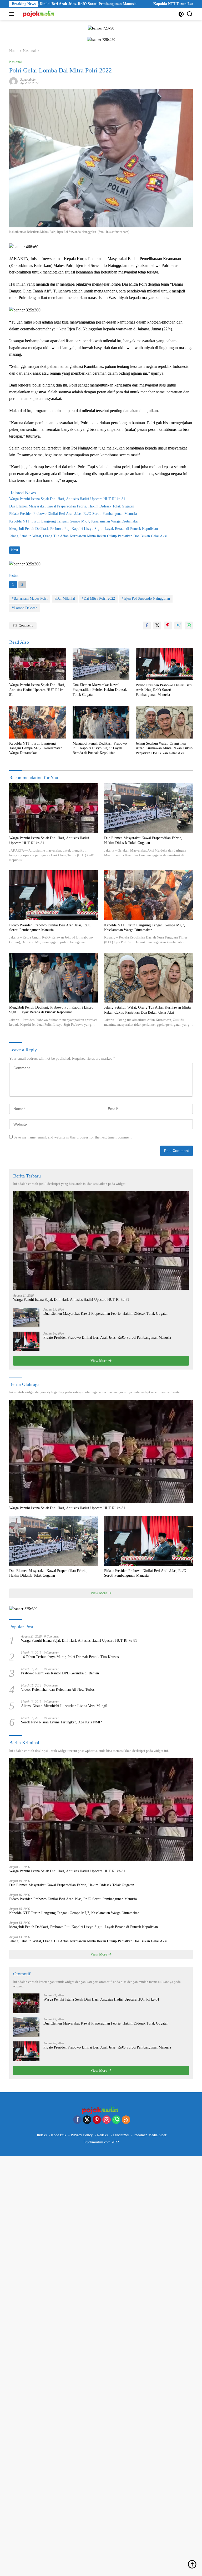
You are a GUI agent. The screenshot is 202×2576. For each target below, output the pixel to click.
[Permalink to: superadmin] (13, 81)
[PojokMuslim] (39, 14)
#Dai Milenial (65, 598)
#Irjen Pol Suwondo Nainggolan (146, 598)
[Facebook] (77, 2120)
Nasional (16, 62)
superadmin (28, 80)
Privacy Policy (82, 2135)
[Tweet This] (157, 625)
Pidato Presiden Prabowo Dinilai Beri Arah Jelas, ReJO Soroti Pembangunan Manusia (73, 514)
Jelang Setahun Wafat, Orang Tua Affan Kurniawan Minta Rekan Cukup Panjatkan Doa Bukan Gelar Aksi (88, 536)
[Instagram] (107, 2120)
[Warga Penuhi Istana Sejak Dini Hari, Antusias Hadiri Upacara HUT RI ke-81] (38, 664)
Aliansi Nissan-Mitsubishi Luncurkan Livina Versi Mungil (64, 1706)
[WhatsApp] (116, 2120)
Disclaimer (121, 2135)
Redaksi (103, 2135)
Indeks (42, 2135)
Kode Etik (59, 2135)
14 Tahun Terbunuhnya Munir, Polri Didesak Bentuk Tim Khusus (70, 1657)
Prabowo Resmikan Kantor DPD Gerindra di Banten (60, 1673)
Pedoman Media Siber (150, 2135)
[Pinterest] (97, 2120)
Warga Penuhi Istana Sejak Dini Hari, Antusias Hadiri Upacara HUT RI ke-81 (67, 499)
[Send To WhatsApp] (189, 625)
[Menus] (13, 14)
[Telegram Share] (178, 625)
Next (15, 550)
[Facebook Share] (147, 625)
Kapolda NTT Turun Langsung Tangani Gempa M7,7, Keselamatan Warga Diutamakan (74, 521)
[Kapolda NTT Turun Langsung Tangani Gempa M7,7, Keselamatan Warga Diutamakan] (38, 722)
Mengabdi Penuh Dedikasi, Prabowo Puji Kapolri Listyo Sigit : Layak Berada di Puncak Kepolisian (84, 529)
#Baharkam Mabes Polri (30, 598)
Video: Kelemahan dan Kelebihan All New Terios (58, 1690)
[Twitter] (87, 2120)
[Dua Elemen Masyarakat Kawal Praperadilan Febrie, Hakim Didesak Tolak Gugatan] (101, 664)
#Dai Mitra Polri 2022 (98, 598)
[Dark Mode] (181, 14)
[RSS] (126, 2120)
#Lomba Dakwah (25, 608)
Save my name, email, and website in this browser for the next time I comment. (73, 1137)
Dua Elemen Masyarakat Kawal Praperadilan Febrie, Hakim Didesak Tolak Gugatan (72, 506)
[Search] (190, 14)
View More (99, 1361)
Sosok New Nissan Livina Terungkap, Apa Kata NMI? (61, 1722)
